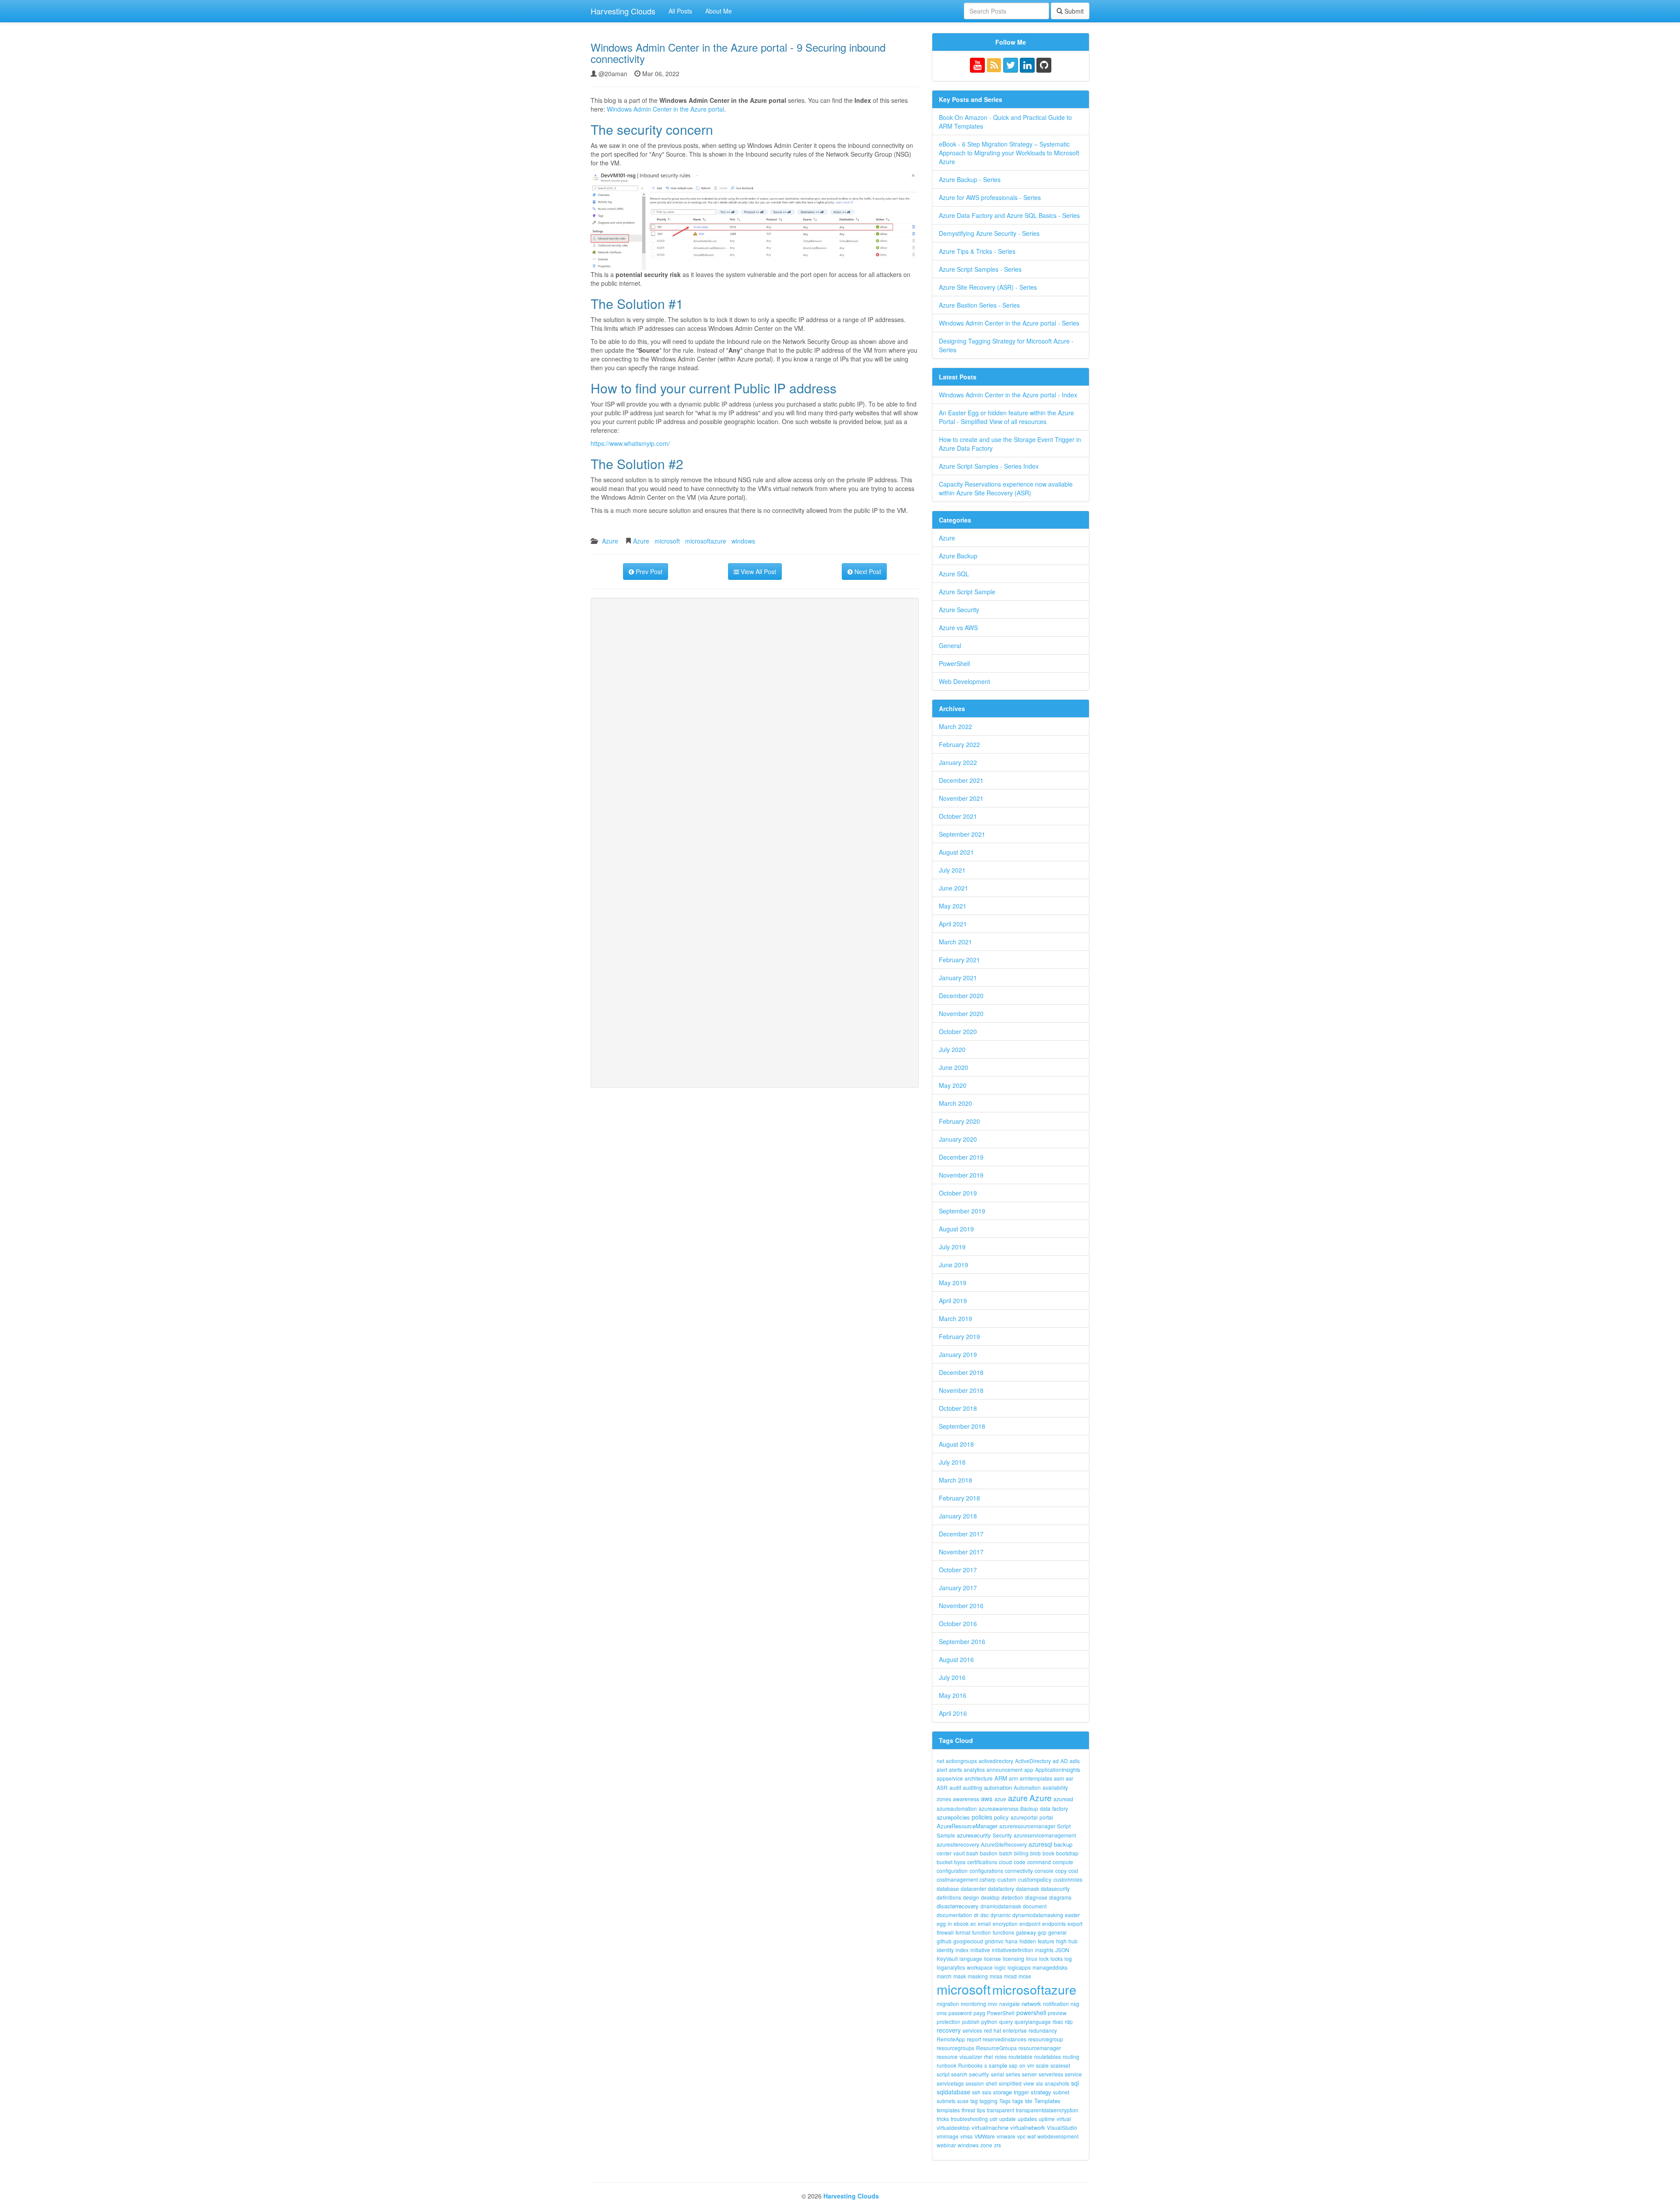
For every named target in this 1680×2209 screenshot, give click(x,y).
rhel (989, 2056)
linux (1032, 1958)
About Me (719, 11)
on (1022, 2065)
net (940, 1761)
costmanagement (957, 1879)
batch (1006, 1853)
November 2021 (961, 798)
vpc (1021, 2136)
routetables (1048, 2056)
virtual (1064, 2119)
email (984, 1923)
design (971, 1897)
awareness (966, 1799)
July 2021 (952, 870)
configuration (952, 1871)
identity (945, 1950)
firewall (945, 1932)
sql (1075, 2083)
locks (1057, 1958)
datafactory (1001, 1888)
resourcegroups (955, 2048)
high (1061, 1941)
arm (1013, 1778)
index (962, 1950)
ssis (987, 2092)
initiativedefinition (1013, 1950)
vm (1031, 2065)
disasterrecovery (958, 1906)
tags (1018, 2101)
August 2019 (956, 1229)
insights (1044, 1950)
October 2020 (958, 1031)
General (950, 645)
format (963, 1932)
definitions (949, 1897)
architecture (979, 1778)
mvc (993, 2004)
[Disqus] (755, 725)
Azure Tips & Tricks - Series (977, 251)
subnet (1061, 2092)
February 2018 (959, 1498)
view (1029, 2083)
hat (997, 2030)
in (950, 1923)
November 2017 (961, 1552)
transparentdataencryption (1047, 2110)
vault (959, 1853)
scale (1042, 2065)
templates (948, 2110)
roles (1001, 2056)
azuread (1063, 1799)
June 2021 (954, 888)
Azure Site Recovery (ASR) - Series (988, 287)
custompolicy (1035, 1879)
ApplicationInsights (1058, 1769)
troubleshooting (969, 2119)
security (979, 2074)
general (1057, 1932)
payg (979, 2013)
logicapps (1019, 1967)
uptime (1047, 2119)
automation (998, 1787)
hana (1011, 1941)
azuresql (1040, 1844)
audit (955, 1787)
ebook (961, 1923)
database (948, 1888)
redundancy (1043, 2030)
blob (1036, 1853)
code (1020, 1862)
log (1068, 1958)
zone (986, 2145)
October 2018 (958, 1408)
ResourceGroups (996, 2048)
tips (981, 2110)
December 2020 (961, 996)
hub (1073, 1941)
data (1045, 1808)
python (989, 2021)
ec (973, 1923)
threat (968, 2110)
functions (1003, 1932)
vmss (966, 2136)
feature (1046, 1941)
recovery (949, 2030)
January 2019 (958, 1354)
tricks (943, 2119)
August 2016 (956, 1659)
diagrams (1060, 1897)
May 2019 (953, 1283)
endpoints (1054, 1923)
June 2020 (954, 1067)
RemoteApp (951, 2039)
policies (982, 1817)
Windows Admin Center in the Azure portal (665, 109)
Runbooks (970, 2065)
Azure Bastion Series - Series (979, 305)
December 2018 (961, 1372)
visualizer (971, 2056)
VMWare (985, 2136)
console (1044, 1871)
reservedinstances (1004, 2039)
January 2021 (958, 978)
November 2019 (961, 1175)
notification (1056, 2004)
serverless (1051, 2074)
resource (947, 2056)
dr (976, 1915)
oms (942, 2013)
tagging (989, 2101)
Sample (946, 1835)
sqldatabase (954, 2092)
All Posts (680, 11)
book (1048, 1853)
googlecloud (968, 1941)
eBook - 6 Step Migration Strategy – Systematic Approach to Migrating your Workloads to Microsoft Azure (1009, 153)
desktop (990, 1897)
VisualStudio (1062, 2127)
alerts (955, 1769)
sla (1039, 2083)
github (944, 1941)
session (975, 2083)
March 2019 (955, 1318)
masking (978, 1976)
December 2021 (961, 780)
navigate (1010, 2004)
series (1013, 2074)
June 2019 (954, 1265)
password (960, 2013)
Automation (1027, 1787)
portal (1046, 1817)
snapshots (1057, 2083)
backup (1063, 1844)
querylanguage (1033, 2021)
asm (1059, 1778)
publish (971, 2021)
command (1039, 1862)
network (1031, 2004)
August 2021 (956, 852)
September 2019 (962, 1211)
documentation (954, 1915)
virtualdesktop (953, 2127)
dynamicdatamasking (1038, 1915)
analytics (974, 1769)
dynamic (1001, 1915)
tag (974, 2101)
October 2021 (958, 816)
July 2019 (952, 1247)
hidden (1028, 1941)
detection (1012, 1897)
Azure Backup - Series (970, 179)
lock (1044, 1958)
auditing (973, 1787)
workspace (980, 1967)
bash (972, 1853)
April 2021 (953, 924)
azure (1018, 1798)
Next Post (867, 572)
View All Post (758, 572)
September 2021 (962, 834)
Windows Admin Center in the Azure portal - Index (1008, 395)
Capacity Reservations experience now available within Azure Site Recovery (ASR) (1006, 488)
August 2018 (956, 1444)
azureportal (1024, 1817)
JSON (1062, 1950)
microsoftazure (706, 541)
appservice (950, 1778)
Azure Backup (958, 556)
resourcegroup (1046, 2039)
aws (987, 1798)
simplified (1010, 2083)
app (1029, 1769)
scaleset (1060, 2065)
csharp (988, 1879)
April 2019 (953, 1301)
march (944, 1976)
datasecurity (1055, 1888)
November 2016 (961, 1606)
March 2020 (955, 1103)
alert (942, 1769)
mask (960, 1976)
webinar (946, 2145)
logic (1000, 1967)
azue (1000, 1799)
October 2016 (958, 1623)
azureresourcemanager (1027, 1826)
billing (1021, 1853)
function (982, 1932)
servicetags (950, 2083)
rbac (1058, 2021)
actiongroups (961, 1761)
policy (1001, 1817)
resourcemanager (1040, 2048)
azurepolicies (953, 1817)
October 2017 (958, 1570)
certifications (982, 1862)
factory (1060, 1808)
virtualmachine (990, 2127)
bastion (989, 1853)
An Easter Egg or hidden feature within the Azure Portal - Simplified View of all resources (1006, 417)
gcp (1042, 1932)
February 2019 (959, 1336)
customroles (1068, 1879)
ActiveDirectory (1033, 1761)
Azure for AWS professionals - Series (990, 197)
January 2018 (958, 1516)
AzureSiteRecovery (1004, 1844)
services (972, 2030)
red (988, 2030)
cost (1073, 1871)
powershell (1031, 2013)
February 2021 (959, 960)
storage (1003, 2092)
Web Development (964, 681)
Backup (1029, 1808)
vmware (1006, 2136)
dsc (985, 1915)
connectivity (1019, 1871)
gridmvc (994, 1941)
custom (1007, 1879)
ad (1056, 1761)
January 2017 (958, 1588)
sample (998, 2065)
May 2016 (953, 1695)
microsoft (667, 541)
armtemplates (1036, 1778)
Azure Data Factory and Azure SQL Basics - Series (1009, 215)
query (1006, 2021)
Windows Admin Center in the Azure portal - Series (1009, 323)
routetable (1020, 2056)
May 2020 (953, 1085)
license (992, 1958)
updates (1027, 2119)
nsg (1075, 2004)
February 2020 (959, 1121)
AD (1064, 1761)
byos (960, 1862)
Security (1002, 1835)
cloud (1005, 1862)
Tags (1005, 2101)
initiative (980, 1950)
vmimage (948, 2136)
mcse (1025, 1976)
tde (1029, 2101)
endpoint (1030, 1923)
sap (1013, 2065)
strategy (1041, 2092)
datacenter (973, 1888)
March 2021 (955, 942)
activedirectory (996, 1761)
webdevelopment (1058, 2136)
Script (1064, 1826)
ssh (976, 2092)
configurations (986, 1871)
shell (991, 2083)
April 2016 (953, 1713)
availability (1055, 1787)
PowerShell (954, 663)
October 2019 (958, 1193)
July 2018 (952, 1462)
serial (997, 2074)
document (1035, 1906)
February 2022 (959, 744)
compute (1063, 1862)
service (1073, 2074)
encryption (1005, 1923)
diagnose (1036, 1897)
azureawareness (999, 1808)
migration (948, 2004)
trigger (1021, 2092)
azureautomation (957, 1808)
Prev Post (648, 572)
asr (1069, 1778)
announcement (1004, 1769)
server (1029, 2074)
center (944, 1853)
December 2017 (961, 1534)
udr (994, 2119)
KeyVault (947, 1958)
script (943, 2074)
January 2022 (958, 762)
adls (1075, 1761)
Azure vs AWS (958, 628)
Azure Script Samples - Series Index (989, 466)
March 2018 (955, 1480)
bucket (945, 1862)
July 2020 (952, 1049)
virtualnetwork (1028, 2127)
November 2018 (961, 1390)
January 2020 (958, 1139)
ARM (1001, 1778)
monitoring (973, 2004)
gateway (1026, 1932)
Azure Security (959, 610)
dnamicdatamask (1001, 1906)
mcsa (996, 1976)
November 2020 (961, 1013)
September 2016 (962, 1641)
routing (1071, 2056)
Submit (1073, 11)
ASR (942, 1787)
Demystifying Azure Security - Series (989, 233)
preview (1057, 2013)
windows (743, 541)
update (1008, 2119)
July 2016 (952, 1677)
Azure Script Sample (967, 592)
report (974, 2039)
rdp (1069, 2021)
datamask (1027, 1888)
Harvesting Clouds (623, 11)
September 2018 (962, 1426)
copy (1061, 1871)
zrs (997, 2145)
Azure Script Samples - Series (980, 269)
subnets (946, 2101)
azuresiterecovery (958, 1844)
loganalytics (951, 1967)
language (971, 1958)
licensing (1013, 1958)
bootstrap (1067, 1853)
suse (963, 2101)
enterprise (1015, 2030)
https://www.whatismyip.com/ (630, 443)
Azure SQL (954, 574)
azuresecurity (974, 1835)
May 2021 (953, 906)
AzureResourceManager (967, 1826)
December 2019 (961, 1157)
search (959, 2074)
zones (944, 1799)
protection (948, 2021)
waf (1031, 2136)
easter (1072, 1915)
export (1075, 1923)
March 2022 (955, 726)
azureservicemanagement (1045, 1835)
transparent (1001, 2110)
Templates (1047, 2101)
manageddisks (1050, 1967)
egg (941, 1923)
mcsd (1010, 1976)
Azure (610, 541)
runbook (947, 2065)
